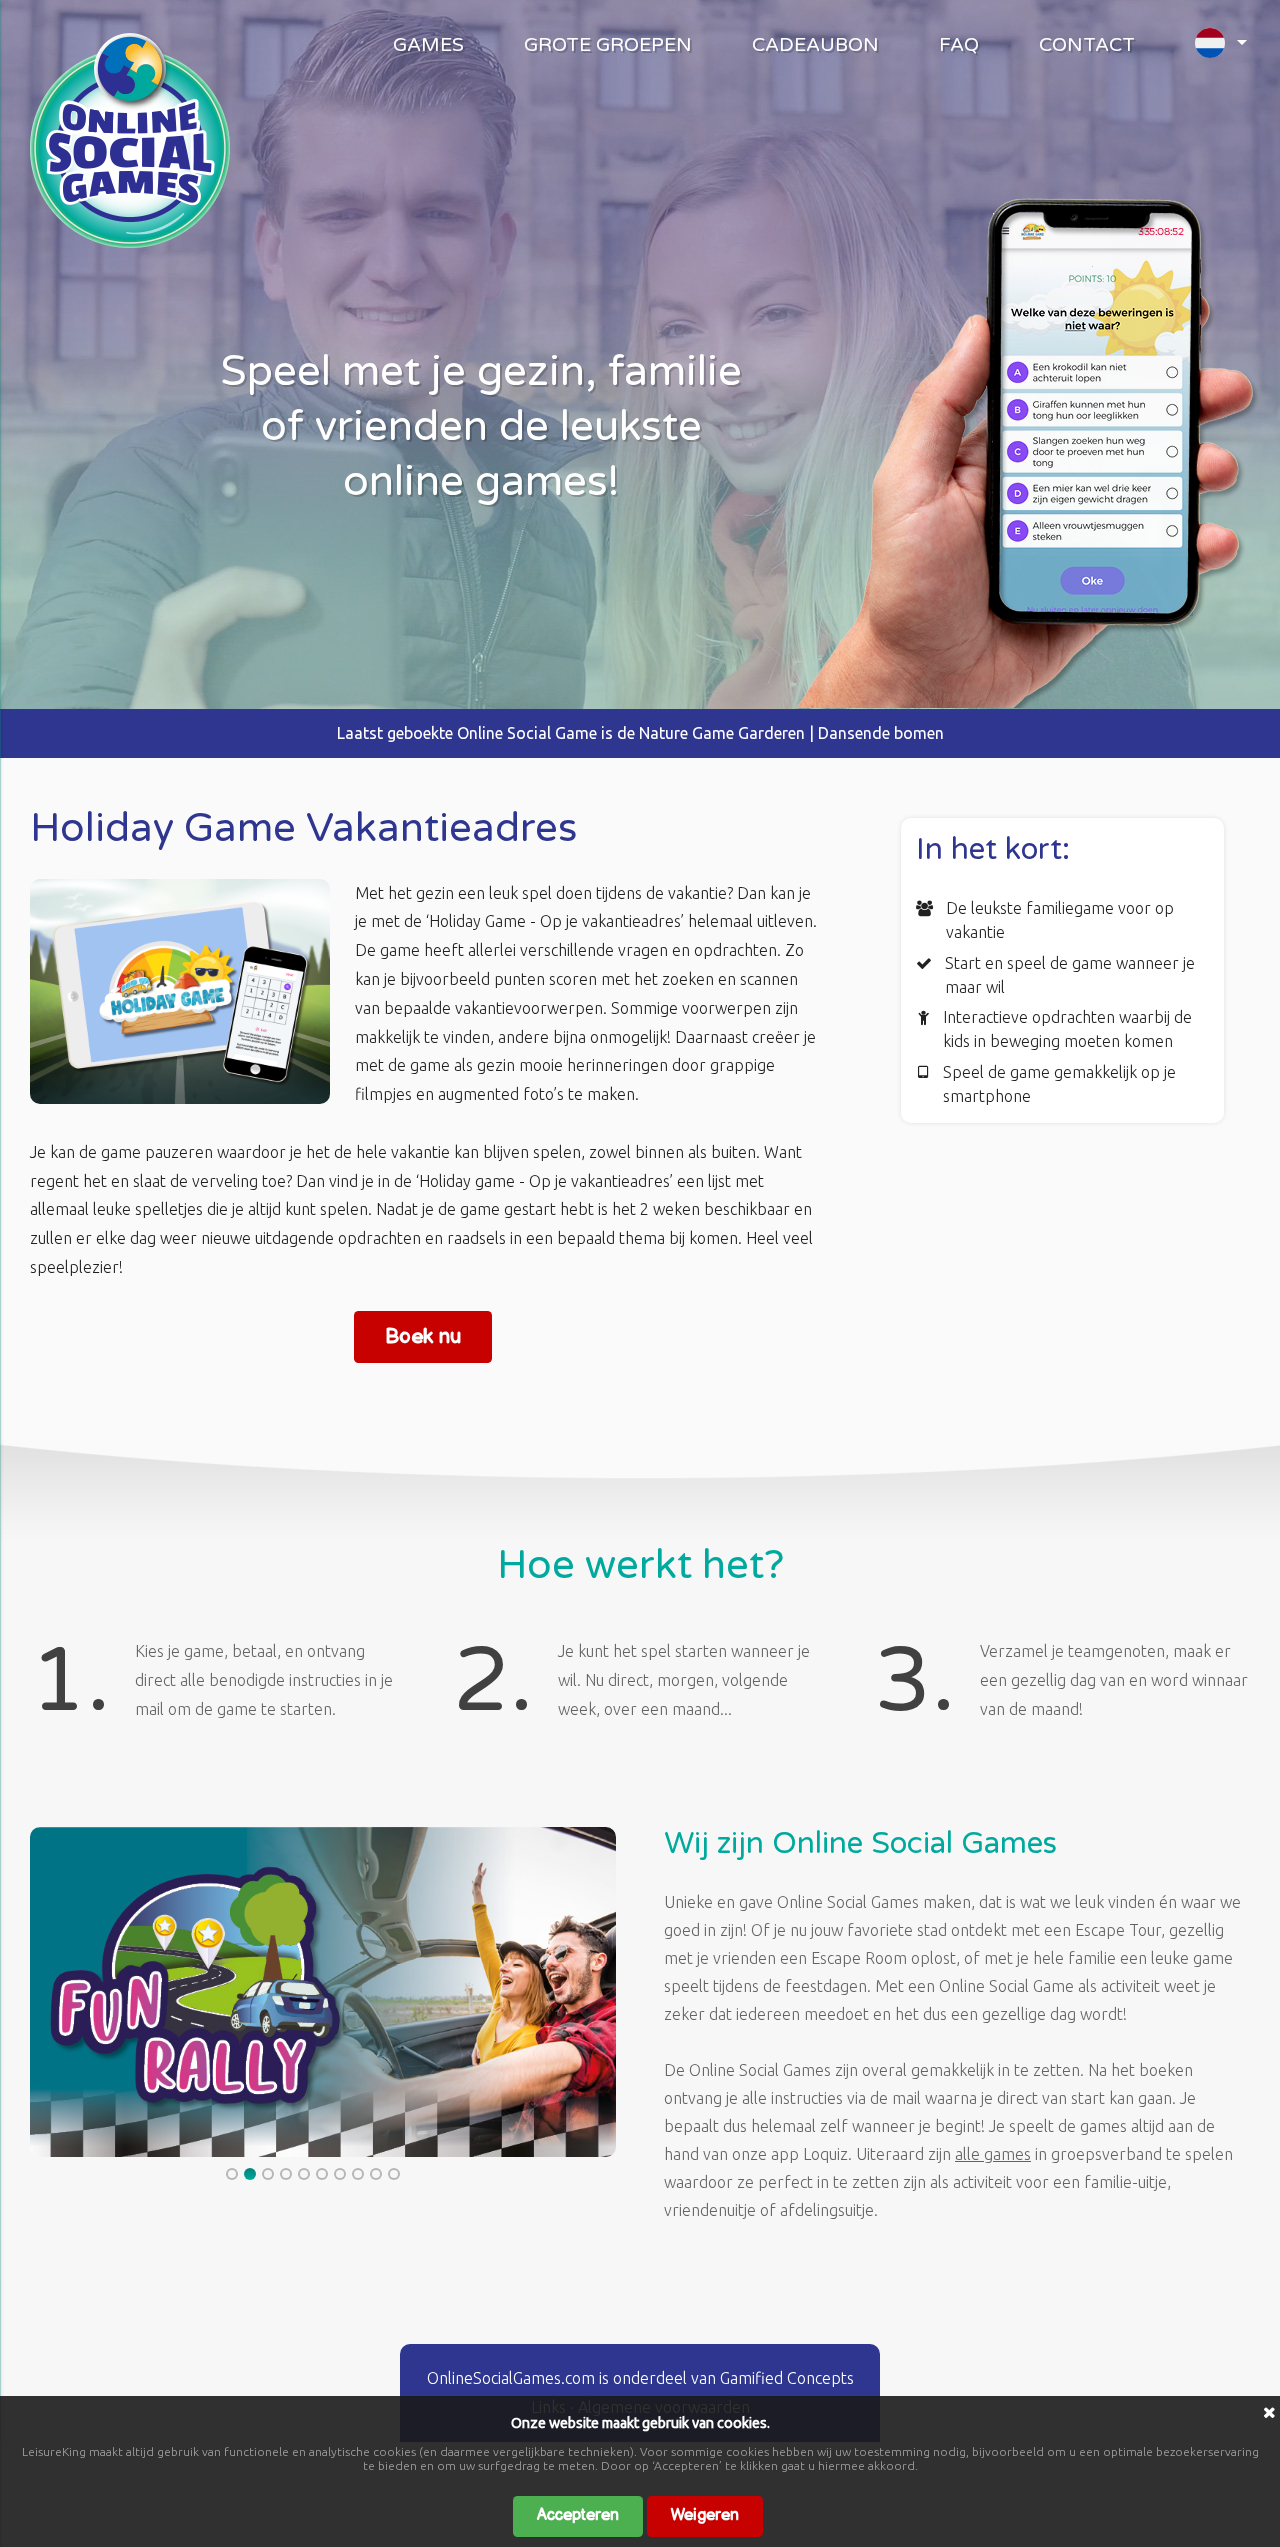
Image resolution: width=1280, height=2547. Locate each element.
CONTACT (1087, 45)
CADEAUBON (815, 45)
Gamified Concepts (787, 2378)
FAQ (959, 45)
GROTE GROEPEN (608, 45)
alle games (993, 2154)
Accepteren (578, 2515)
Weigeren (705, 2515)
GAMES (428, 45)
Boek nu (423, 1336)
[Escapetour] (130, 242)
